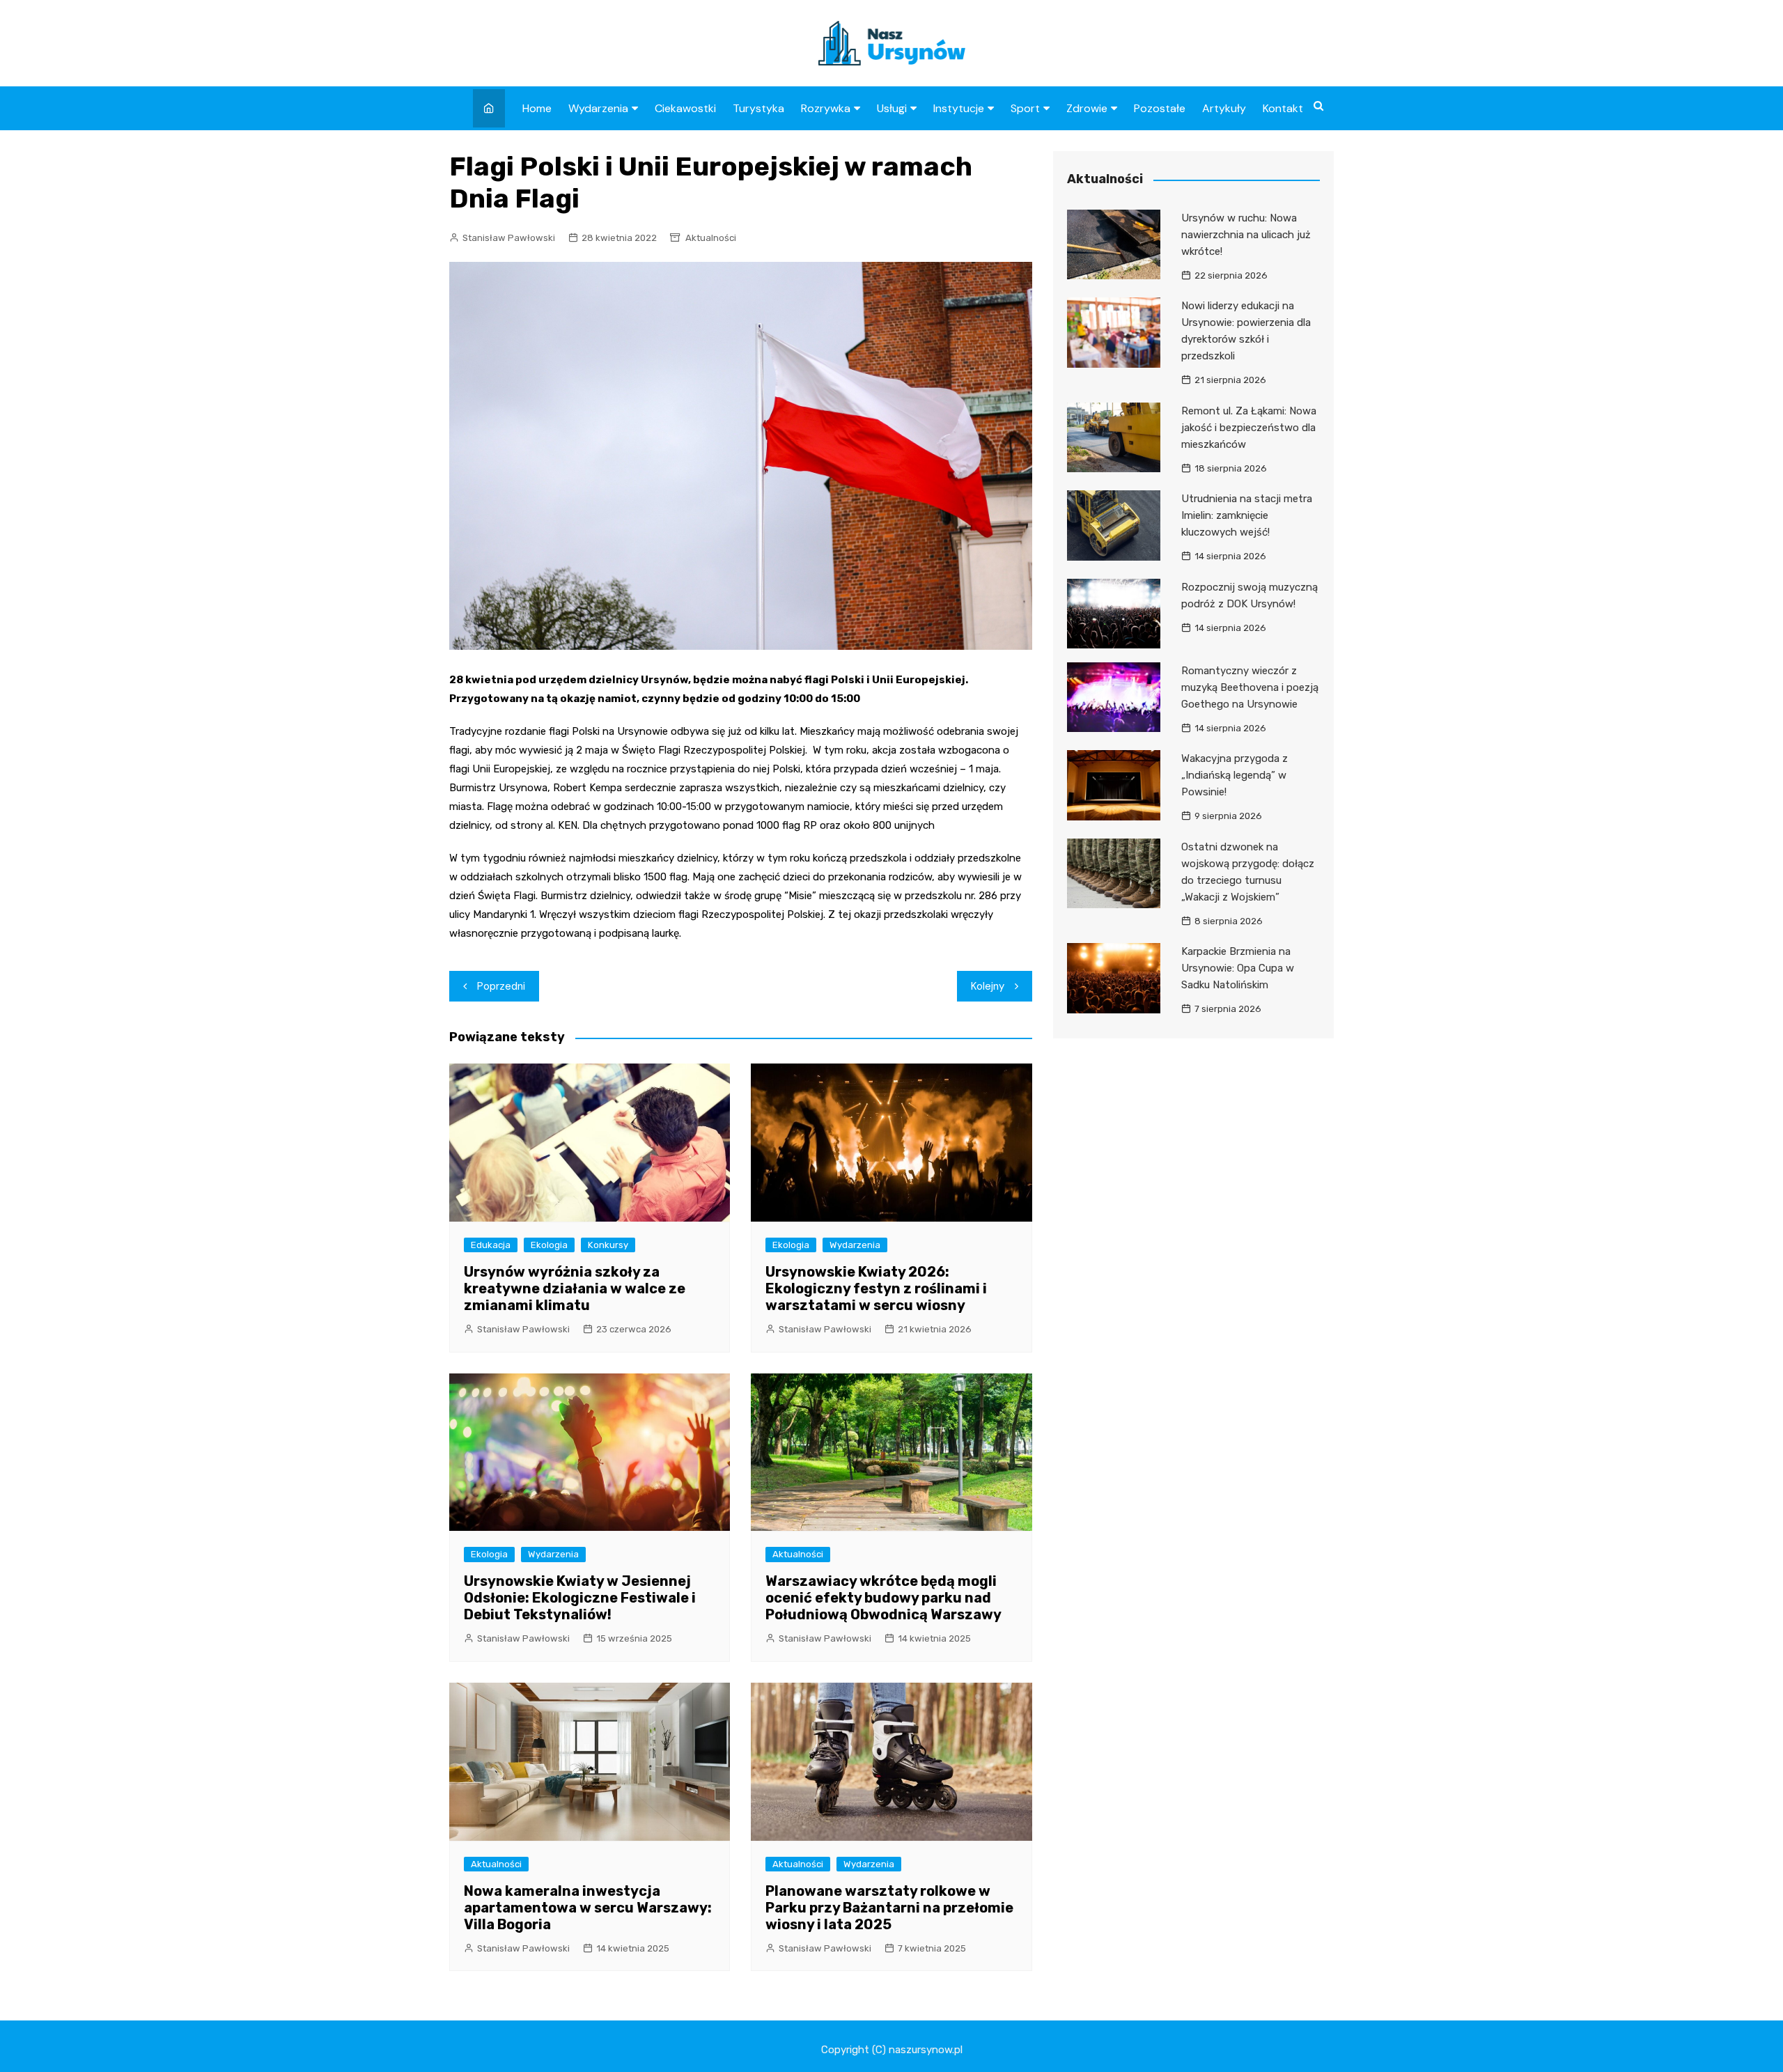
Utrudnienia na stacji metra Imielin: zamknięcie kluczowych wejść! (1247, 515)
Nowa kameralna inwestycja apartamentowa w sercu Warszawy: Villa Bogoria (588, 1908)
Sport (1025, 108)
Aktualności (711, 238)
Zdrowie (1087, 108)
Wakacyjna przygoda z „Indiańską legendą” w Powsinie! (1235, 775)
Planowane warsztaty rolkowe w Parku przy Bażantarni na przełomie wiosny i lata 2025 (889, 1908)
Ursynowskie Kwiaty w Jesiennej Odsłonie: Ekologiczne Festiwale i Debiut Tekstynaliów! (580, 1598)
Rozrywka (826, 108)
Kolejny (988, 986)
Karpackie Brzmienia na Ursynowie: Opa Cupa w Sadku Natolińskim (1238, 968)
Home (537, 108)
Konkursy (608, 1245)
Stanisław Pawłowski (509, 238)
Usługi (892, 108)
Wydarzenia (598, 108)
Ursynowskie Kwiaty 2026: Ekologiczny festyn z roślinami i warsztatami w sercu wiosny (876, 1288)
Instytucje (959, 108)
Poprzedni (501, 986)
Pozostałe (1160, 108)
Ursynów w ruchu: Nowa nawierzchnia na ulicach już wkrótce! (1246, 235)
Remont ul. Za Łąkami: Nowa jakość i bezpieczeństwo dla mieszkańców (1249, 428)
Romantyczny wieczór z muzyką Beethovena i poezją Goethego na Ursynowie (1250, 687)
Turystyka (758, 108)
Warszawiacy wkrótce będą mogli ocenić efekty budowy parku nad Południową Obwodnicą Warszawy (883, 1598)
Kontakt (1283, 108)
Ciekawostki (685, 108)
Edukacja (491, 1245)
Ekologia (549, 1245)
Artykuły (1224, 108)
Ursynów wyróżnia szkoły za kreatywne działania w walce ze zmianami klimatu (575, 1288)
